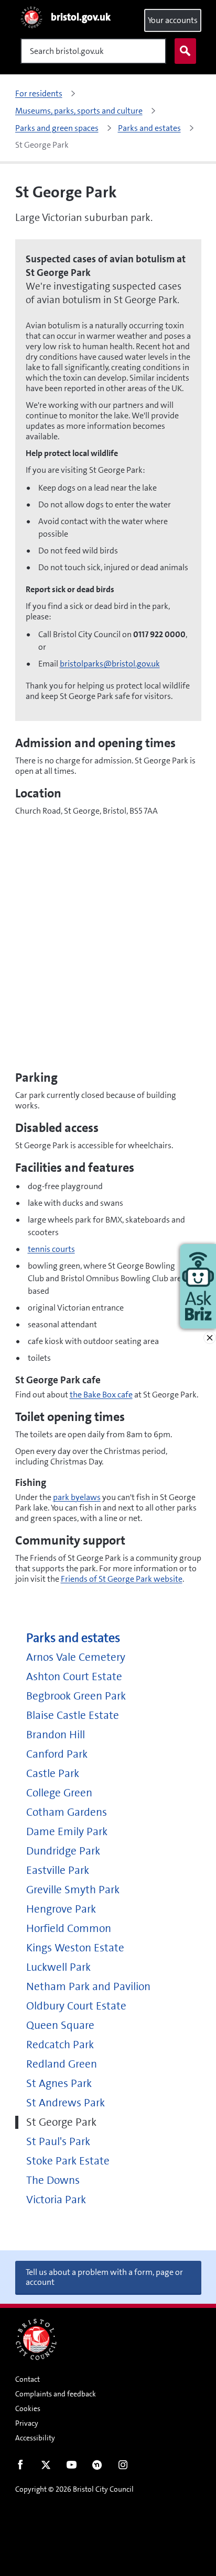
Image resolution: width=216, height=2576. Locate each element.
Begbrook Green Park (76, 1696)
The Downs (53, 2180)
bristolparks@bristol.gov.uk (110, 664)
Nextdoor (97, 2467)
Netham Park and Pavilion (88, 1987)
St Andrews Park (66, 2103)
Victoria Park (56, 2200)
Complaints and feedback (56, 2394)
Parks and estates (73, 1638)
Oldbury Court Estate (76, 2006)
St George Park (61, 2122)
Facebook (20, 2467)
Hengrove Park (61, 1909)
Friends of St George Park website (122, 1579)
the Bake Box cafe (101, 1395)
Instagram (123, 2467)
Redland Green (62, 2064)
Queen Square (60, 2025)
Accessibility (35, 2438)
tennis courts (51, 1249)
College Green (59, 1793)
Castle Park (53, 1774)
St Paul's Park (58, 2142)
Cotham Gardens (67, 1812)
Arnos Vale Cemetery (76, 1657)
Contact (28, 2379)
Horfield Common (69, 1929)
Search (185, 51)
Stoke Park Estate (68, 2161)
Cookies (28, 2408)
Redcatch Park (60, 2045)
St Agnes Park (59, 2084)
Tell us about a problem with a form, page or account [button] (104, 2277)
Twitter (46, 2467)
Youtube (72, 2467)
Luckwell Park (58, 1967)
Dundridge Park (63, 1851)
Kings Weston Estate (75, 1948)
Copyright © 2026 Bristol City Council (74, 2489)
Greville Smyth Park (73, 1890)
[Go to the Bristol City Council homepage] (36, 2339)
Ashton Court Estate (74, 1677)
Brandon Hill (56, 1735)
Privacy (27, 2423)
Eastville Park (58, 1870)
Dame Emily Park (67, 1832)
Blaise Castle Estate (73, 1716)
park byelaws (77, 1497)
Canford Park (57, 1754)
